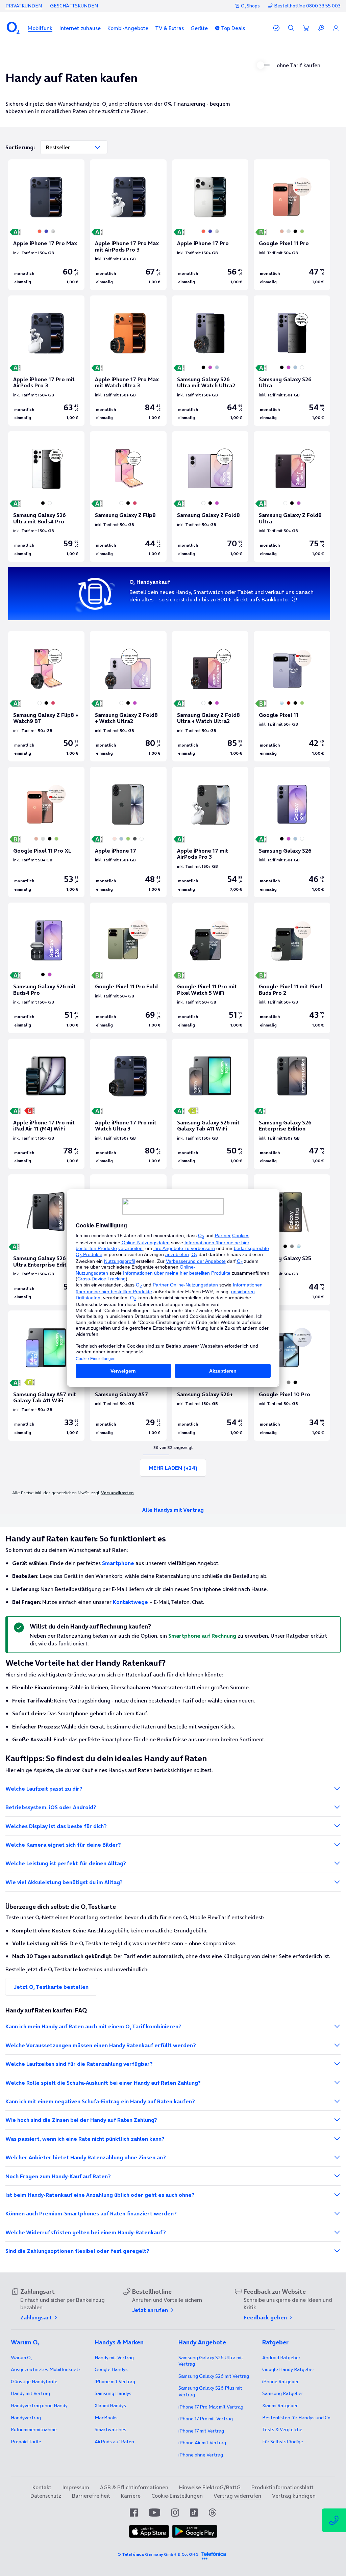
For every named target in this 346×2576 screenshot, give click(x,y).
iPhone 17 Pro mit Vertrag (211, 2407)
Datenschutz (46, 2496)
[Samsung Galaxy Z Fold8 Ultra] (292, 496)
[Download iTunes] (149, 2536)
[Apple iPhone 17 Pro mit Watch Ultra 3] (128, 1104)
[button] (40, 28)
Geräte (199, 28)
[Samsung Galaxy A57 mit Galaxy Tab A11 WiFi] (46, 1376)
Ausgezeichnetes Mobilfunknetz (46, 2369)
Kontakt (42, 2487)
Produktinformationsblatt (282, 2487)
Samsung (113, 2393)
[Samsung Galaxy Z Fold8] (210, 496)
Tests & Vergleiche (282, 2429)
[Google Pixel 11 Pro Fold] (128, 968)
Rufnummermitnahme (34, 2429)
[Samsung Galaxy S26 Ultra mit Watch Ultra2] (210, 361)
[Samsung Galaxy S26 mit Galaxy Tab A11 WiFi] (210, 1104)
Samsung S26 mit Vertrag (214, 2376)
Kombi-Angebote (128, 28)
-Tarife (26, 2442)
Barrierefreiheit (91, 2496)
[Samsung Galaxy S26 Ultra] (292, 361)
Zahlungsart (37, 2317)
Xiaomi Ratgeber (280, 2405)
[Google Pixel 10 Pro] (292, 1376)
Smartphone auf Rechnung (202, 1636)
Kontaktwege (130, 1602)
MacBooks (106, 2418)
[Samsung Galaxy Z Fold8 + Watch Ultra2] (128, 696)
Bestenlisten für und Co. (297, 2418)
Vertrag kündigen (294, 2496)
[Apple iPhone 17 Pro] (210, 225)
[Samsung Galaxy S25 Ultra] (292, 1240)
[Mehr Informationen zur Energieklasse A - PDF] (260, 1112)
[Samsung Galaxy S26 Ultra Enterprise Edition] (46, 1240)
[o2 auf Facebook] (134, 2513)
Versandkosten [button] (117, 1492)
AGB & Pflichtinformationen (134, 2487)
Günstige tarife (34, 2382)
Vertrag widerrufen (237, 2496)
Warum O (21, 2358)
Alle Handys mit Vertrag (173, 1510)
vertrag (26, 2418)
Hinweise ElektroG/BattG (210, 2487)
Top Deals (233, 28)
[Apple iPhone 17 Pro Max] (46, 225)
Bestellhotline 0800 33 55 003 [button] (307, 6)
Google (111, 2369)
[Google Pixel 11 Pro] (292, 225)
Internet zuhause (80, 28)
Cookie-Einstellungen (177, 2496)
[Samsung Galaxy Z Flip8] (128, 496)
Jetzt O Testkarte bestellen (51, 1987)
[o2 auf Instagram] (175, 2513)
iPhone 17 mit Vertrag (201, 2431)
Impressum (76, 2487)
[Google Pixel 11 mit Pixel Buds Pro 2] (292, 968)
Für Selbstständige (283, 2442)
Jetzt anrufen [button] (151, 2310)
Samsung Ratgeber (283, 2393)
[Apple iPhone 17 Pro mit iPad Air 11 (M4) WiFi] (46, 1104)
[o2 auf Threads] (212, 2513)
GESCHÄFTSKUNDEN (74, 6)
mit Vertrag (30, 2393)
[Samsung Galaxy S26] (292, 832)
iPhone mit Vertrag (115, 2382)
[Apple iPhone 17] (128, 832)
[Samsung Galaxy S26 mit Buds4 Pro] (46, 968)
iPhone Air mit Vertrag (202, 2443)
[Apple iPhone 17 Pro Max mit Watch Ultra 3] (128, 361)
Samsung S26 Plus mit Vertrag (210, 2391)
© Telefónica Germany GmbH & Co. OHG (158, 2554)
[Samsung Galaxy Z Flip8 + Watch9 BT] (46, 696)
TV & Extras (169, 28)
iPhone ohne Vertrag (201, 2455)
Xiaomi (110, 2405)
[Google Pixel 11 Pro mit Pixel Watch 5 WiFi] (210, 968)
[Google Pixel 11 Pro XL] (46, 832)
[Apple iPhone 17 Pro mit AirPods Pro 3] (46, 361)
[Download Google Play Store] (195, 2536)
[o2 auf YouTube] (154, 2513)
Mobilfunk (40, 28)
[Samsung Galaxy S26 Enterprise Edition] (292, 1104)
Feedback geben (266, 2317)
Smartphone (118, 1563)
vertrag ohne (39, 2405)
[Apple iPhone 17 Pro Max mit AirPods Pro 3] (128, 225)
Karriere (131, 2496)
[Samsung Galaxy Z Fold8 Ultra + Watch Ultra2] (210, 696)
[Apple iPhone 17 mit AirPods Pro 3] (210, 832)
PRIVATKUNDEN (24, 6)
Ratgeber (281, 2358)
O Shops (250, 6)
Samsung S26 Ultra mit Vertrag (211, 2361)
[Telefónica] (214, 2554)
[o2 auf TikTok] (194, 2513)
